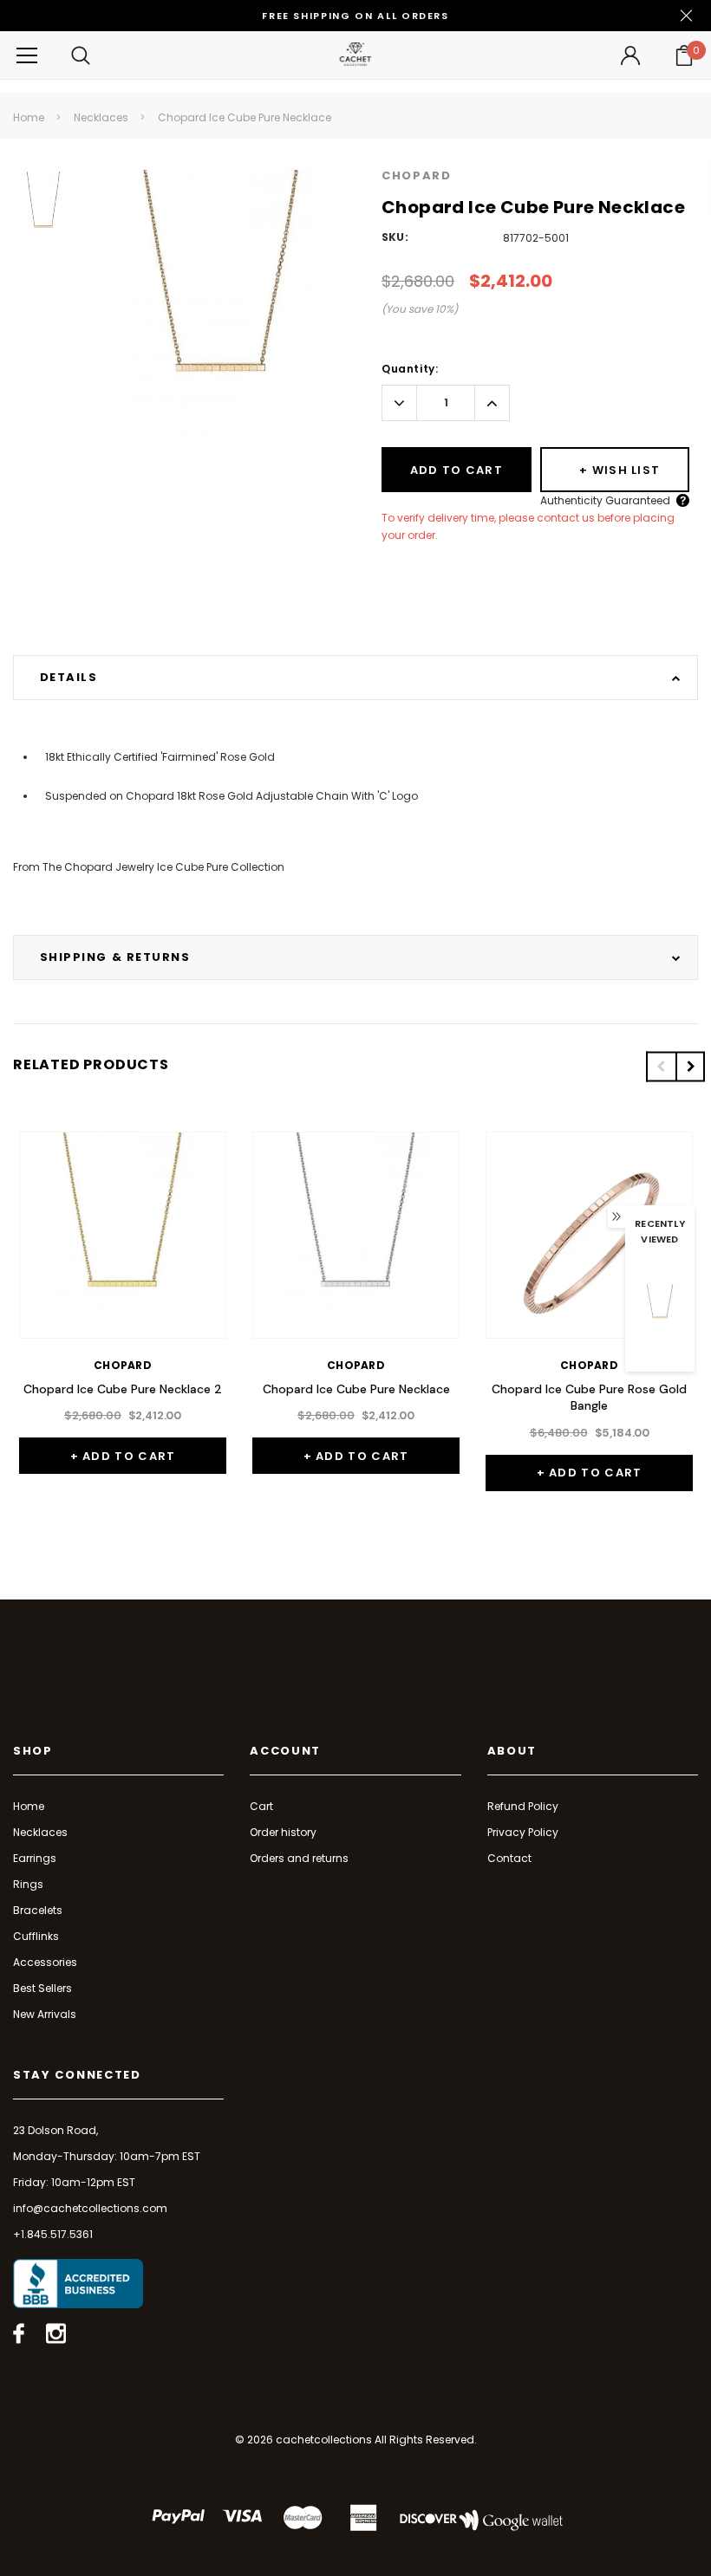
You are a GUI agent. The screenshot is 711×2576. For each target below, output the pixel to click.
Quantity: (410, 369)
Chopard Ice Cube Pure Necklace (245, 117)
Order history (283, 1832)
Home (29, 117)
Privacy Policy (523, 1832)
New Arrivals (45, 2014)
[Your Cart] (684, 55)
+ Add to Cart (123, 1456)
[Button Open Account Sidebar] (630, 55)
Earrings (35, 1858)
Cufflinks (36, 1936)
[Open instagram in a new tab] (56, 2333)
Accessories (45, 1962)
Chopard (417, 175)
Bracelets (38, 1910)
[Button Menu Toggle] (27, 55)
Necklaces (101, 117)
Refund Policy (523, 1806)
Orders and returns (299, 1858)
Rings (28, 1884)
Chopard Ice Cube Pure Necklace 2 (123, 1389)
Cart (261, 1806)
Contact (509, 1858)
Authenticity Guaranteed (605, 500)
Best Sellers (42, 1988)
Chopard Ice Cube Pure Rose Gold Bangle (589, 1398)
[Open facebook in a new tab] (19, 2333)
